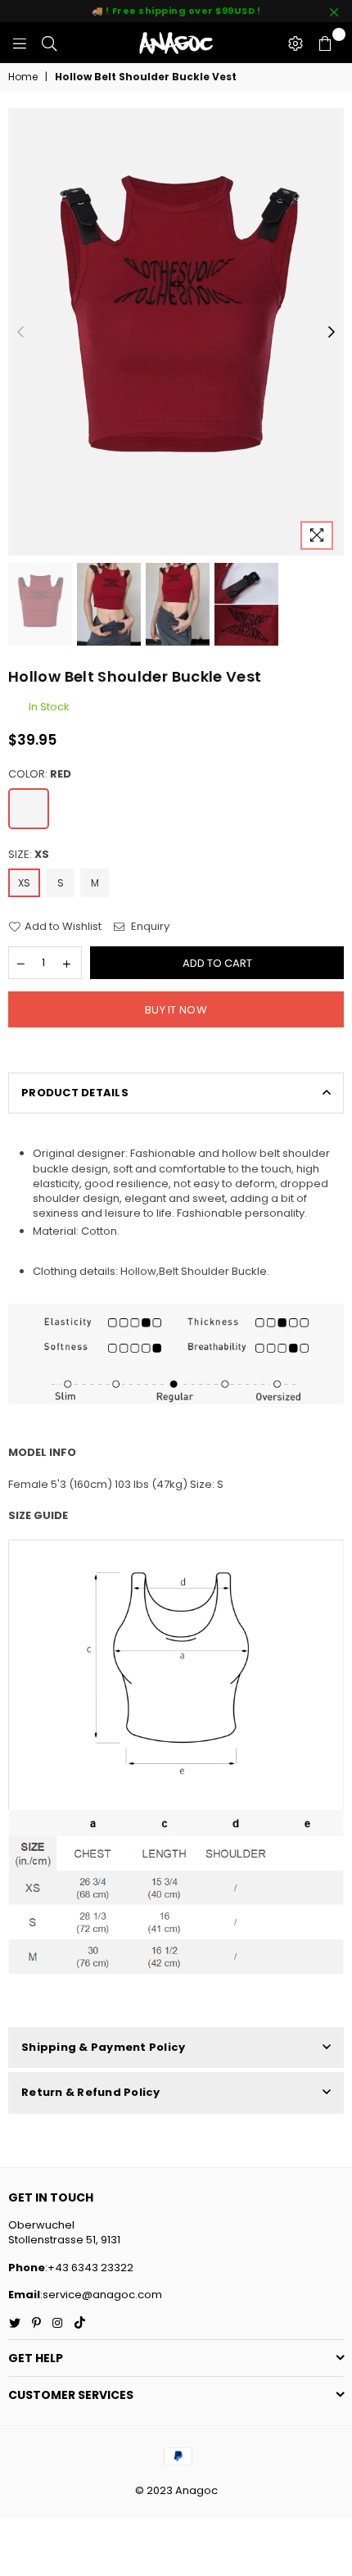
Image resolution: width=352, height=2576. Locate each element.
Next (332, 333)
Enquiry (149, 927)
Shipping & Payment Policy (104, 2047)
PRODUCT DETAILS (75, 1093)
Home (23, 77)
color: (40, 774)
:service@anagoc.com (101, 2295)
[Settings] (296, 43)
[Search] (49, 43)
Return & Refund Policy (91, 2092)
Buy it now (176, 1010)
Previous (20, 333)
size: (29, 855)
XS (24, 883)
